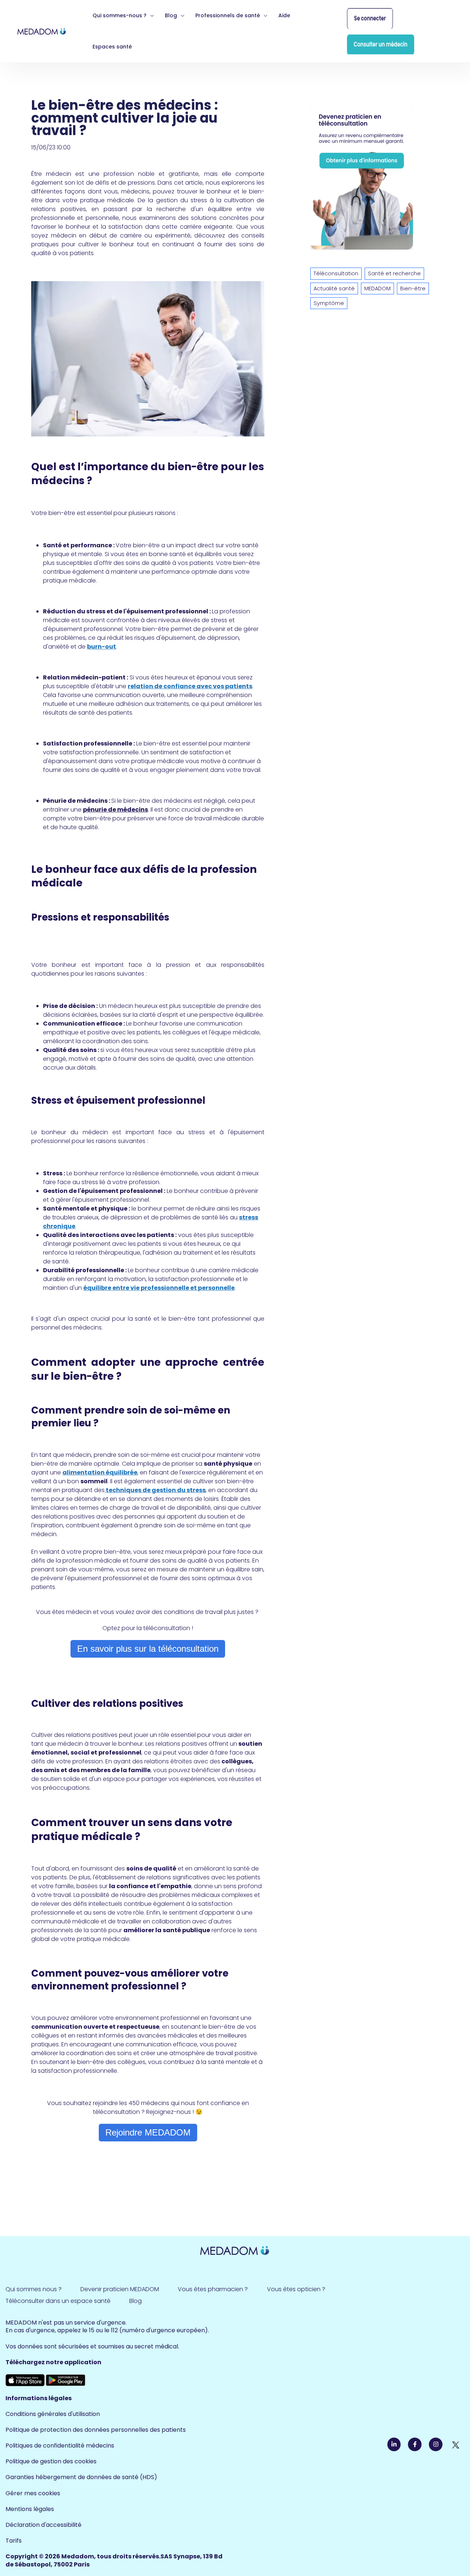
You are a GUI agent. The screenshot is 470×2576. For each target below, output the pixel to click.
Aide (284, 15)
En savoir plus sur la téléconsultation (148, 1649)
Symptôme (329, 303)
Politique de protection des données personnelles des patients (96, 2430)
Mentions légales (30, 2509)
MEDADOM (377, 289)
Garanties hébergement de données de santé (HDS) (81, 2477)
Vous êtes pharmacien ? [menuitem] (213, 2289)
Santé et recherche (394, 273)
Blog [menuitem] (135, 2301)
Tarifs (14, 2541)
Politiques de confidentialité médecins (60, 2446)
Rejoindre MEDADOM (148, 2132)
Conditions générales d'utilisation (53, 2414)
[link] (42, 31)
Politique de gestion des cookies (51, 2461)
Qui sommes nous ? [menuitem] (34, 2289)
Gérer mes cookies (33, 2493)
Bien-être (413, 289)
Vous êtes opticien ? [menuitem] (296, 2289)
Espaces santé (112, 47)
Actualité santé (334, 289)
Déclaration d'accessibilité (44, 2525)
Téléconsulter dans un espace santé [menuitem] (58, 2301)
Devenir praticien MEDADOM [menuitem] (120, 2289)
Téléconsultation (336, 273)
